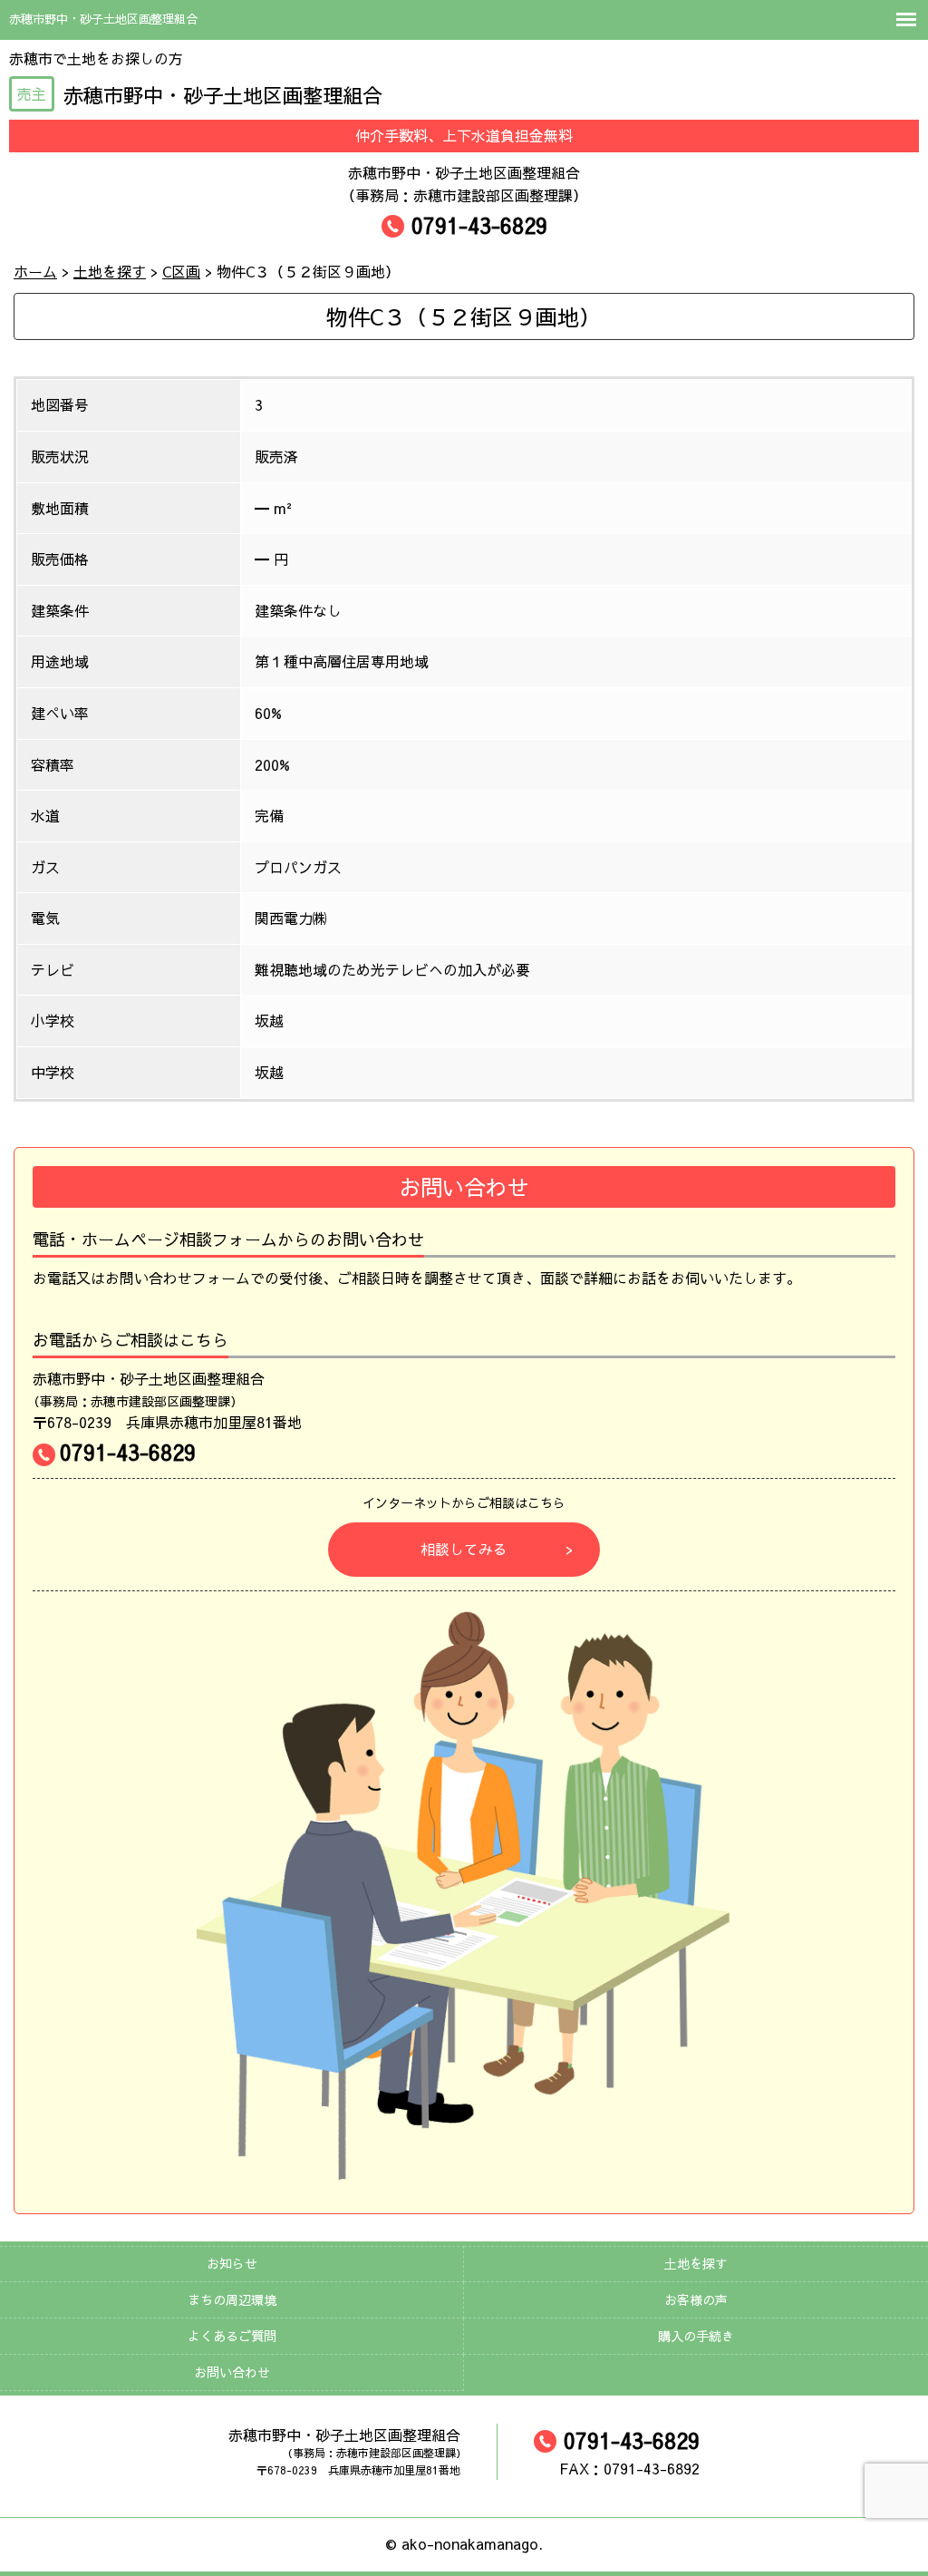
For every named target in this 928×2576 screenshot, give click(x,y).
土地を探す (696, 2263)
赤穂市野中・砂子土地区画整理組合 (200, 95)
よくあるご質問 (232, 2336)
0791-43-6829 (479, 225)
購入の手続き (696, 2336)
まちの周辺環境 (232, 2299)
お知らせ (232, 2263)
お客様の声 (696, 2299)
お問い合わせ (232, 2372)
